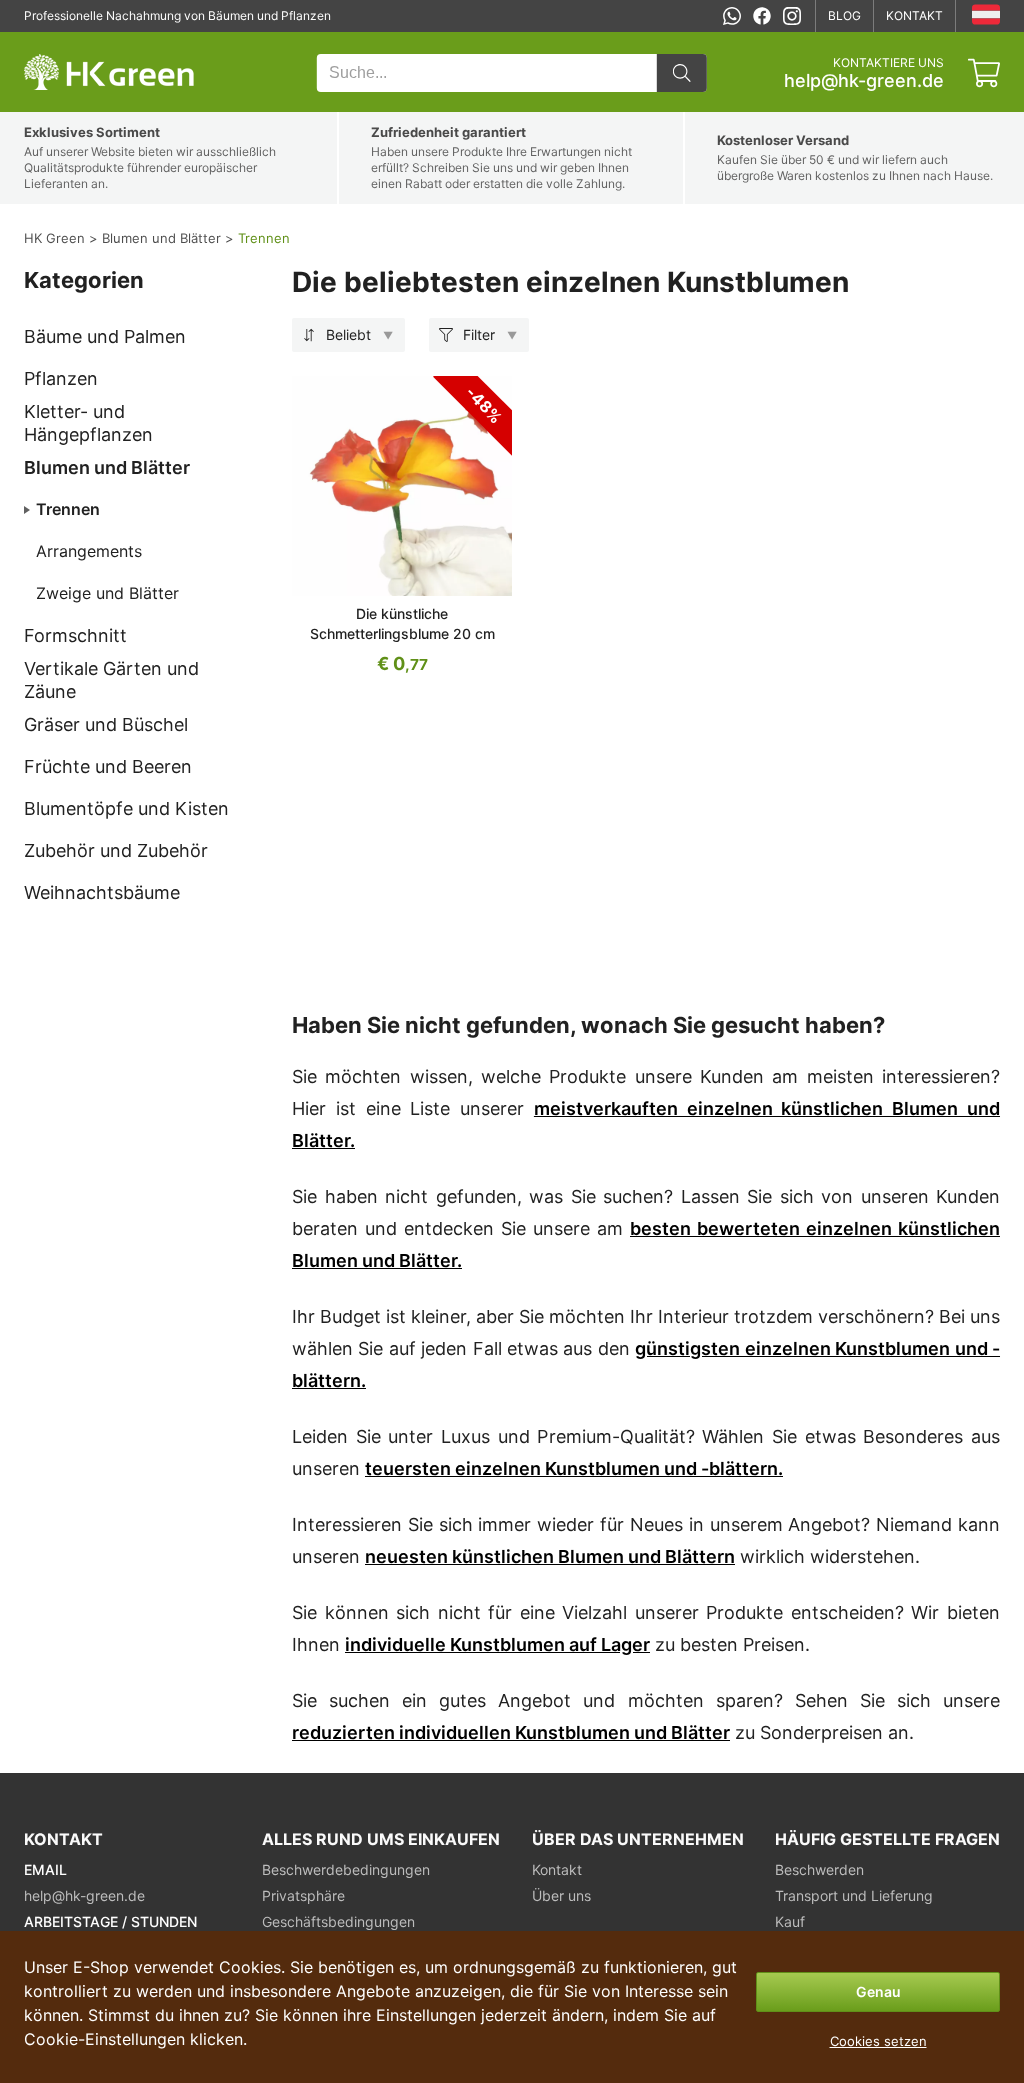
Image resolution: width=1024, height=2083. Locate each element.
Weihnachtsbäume (102, 892)
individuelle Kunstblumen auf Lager (497, 1644)
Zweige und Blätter (107, 593)
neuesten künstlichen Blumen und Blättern (550, 1556)
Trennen (68, 509)
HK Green (51, 42)
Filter (479, 334)
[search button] (682, 73)
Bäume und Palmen (105, 336)
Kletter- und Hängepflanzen (88, 423)
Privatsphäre (303, 1895)
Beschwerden (819, 1869)
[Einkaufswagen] (984, 73)
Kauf (790, 1921)
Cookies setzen (878, 2041)
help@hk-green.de (864, 81)
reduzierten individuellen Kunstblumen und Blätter (511, 1732)
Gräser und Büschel (106, 724)
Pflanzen (61, 378)
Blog (844, 15)
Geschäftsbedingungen (338, 1921)
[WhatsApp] (732, 16)
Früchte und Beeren (108, 766)
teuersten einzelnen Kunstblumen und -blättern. (574, 1468)
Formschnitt (75, 635)
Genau (878, 1991)
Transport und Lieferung (854, 1895)
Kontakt (914, 15)
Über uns (561, 1895)
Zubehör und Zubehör (116, 850)
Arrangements (89, 551)
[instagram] (792, 16)
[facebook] (762, 16)
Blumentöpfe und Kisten (126, 808)
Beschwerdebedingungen (346, 1869)
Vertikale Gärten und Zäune (111, 680)
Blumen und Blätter (107, 467)
